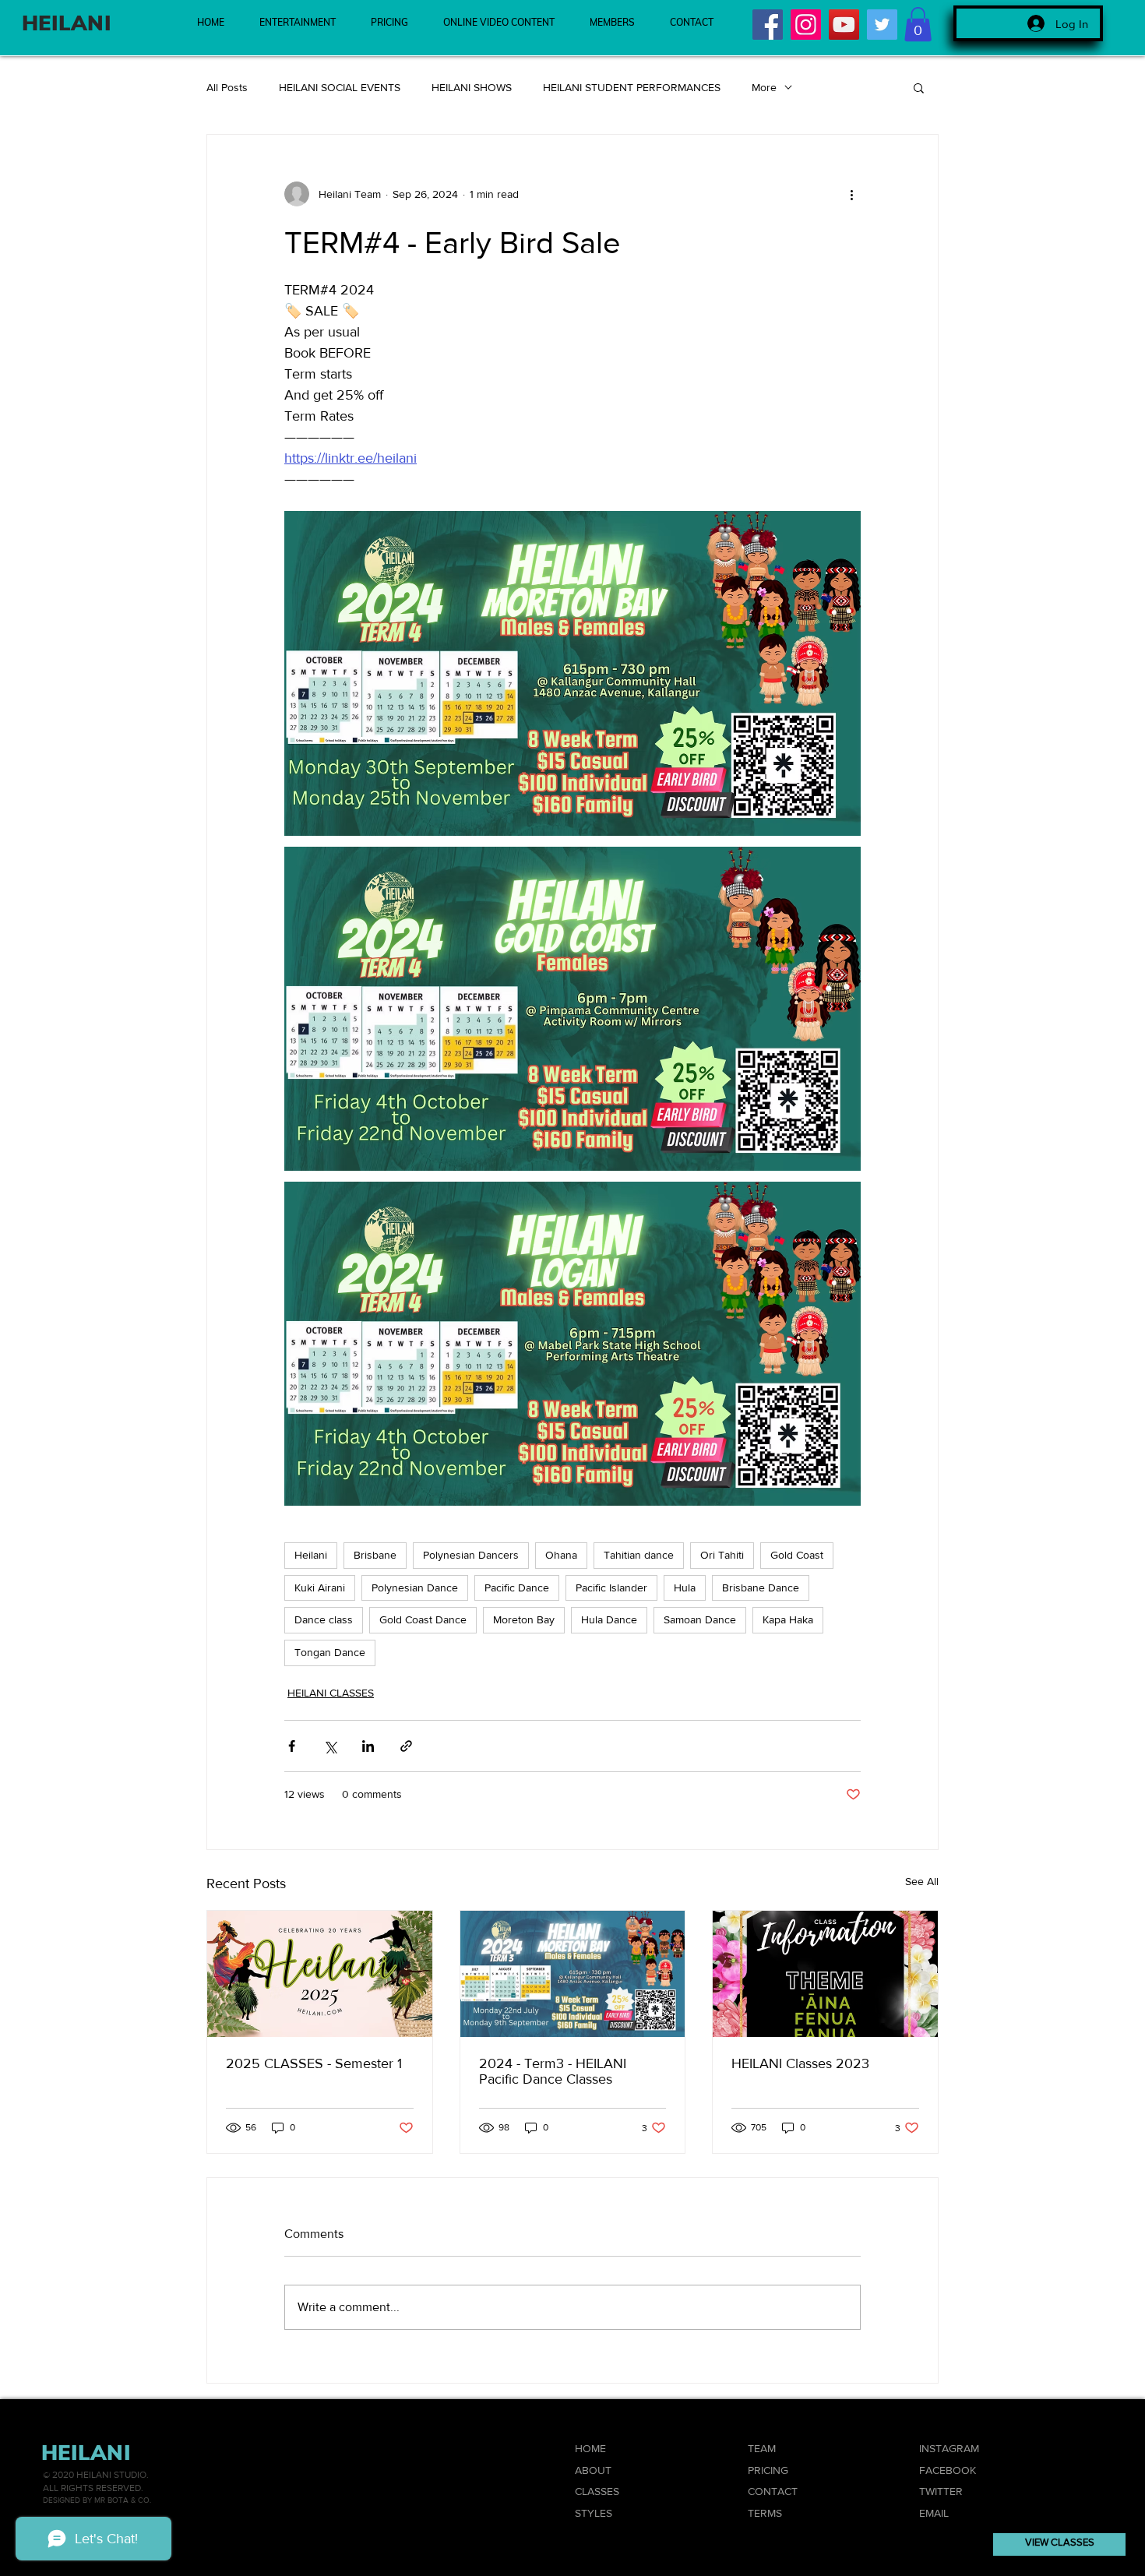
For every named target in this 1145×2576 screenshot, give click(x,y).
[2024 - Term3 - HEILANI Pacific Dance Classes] (573, 1974)
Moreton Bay (524, 1619)
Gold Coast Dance (423, 1619)
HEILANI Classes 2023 (800, 2063)
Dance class (324, 1619)
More (764, 87)
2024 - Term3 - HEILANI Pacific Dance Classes (553, 2071)
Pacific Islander (611, 1588)
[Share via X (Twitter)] (330, 1746)
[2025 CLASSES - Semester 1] (320, 1974)
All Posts (227, 87)
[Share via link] (406, 1746)
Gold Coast (797, 1555)
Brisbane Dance (761, 1588)
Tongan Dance (330, 1652)
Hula (685, 1588)
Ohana (561, 1555)
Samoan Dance (700, 1619)
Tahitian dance (639, 1555)
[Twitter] (882, 25)
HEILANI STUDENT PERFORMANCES (632, 87)
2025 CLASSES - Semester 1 (314, 2063)
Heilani (311, 1555)
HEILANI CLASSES (331, 1693)
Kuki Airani (320, 1588)
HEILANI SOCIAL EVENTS (340, 87)
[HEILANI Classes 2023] (825, 1974)
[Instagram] (806, 25)
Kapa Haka (788, 1619)
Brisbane (375, 1555)
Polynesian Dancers (471, 1555)
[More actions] (851, 194)
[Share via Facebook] (292, 1746)
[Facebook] (768, 25)
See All (922, 1881)
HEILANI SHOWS (472, 87)
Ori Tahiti (722, 1555)
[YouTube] (844, 25)
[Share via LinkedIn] (368, 1746)
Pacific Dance (517, 1588)
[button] (918, 24)
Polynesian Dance (415, 1588)
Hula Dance (609, 1619)
